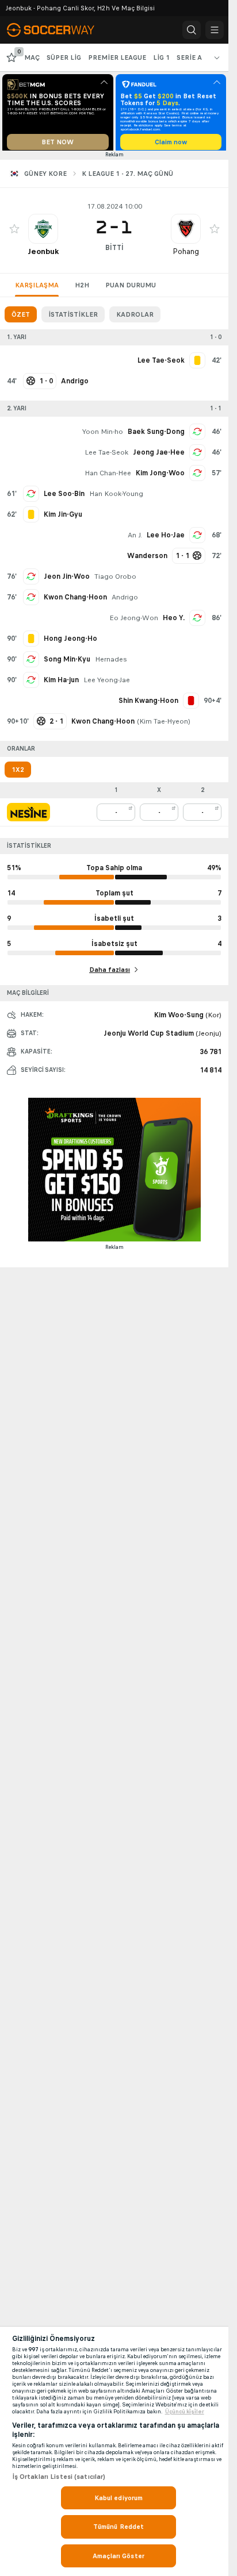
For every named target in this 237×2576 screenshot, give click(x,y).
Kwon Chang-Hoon (75, 601)
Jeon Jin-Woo (67, 580)
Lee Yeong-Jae (107, 684)
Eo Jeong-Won (134, 622)
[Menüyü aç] (215, 30)
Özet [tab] (21, 318)
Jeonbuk (43, 255)
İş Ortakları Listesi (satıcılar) (59, 2477)
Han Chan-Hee (108, 477)
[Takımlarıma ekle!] (14, 233)
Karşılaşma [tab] (37, 289)
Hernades (111, 663)
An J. (135, 539)
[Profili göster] (43, 233)
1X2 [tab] (18, 774)
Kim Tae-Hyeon (164, 725)
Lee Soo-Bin (64, 498)
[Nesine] (28, 816)
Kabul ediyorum (119, 2498)
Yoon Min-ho (103, 436)
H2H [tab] (82, 289)
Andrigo (125, 601)
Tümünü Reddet (119, 2527)
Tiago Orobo (115, 580)
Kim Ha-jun (61, 684)
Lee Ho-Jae (166, 539)
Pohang (186, 255)
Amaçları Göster (118, 2556)
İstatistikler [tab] (73, 318)
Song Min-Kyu (67, 663)
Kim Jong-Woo (160, 477)
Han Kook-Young (116, 498)
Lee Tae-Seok (106, 456)
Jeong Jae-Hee (159, 456)
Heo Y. (174, 622)
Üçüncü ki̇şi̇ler (185, 2412)
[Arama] (192, 30)
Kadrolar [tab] (135, 318)
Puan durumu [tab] (131, 289)
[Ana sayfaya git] (59, 30)
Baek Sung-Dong (156, 436)
